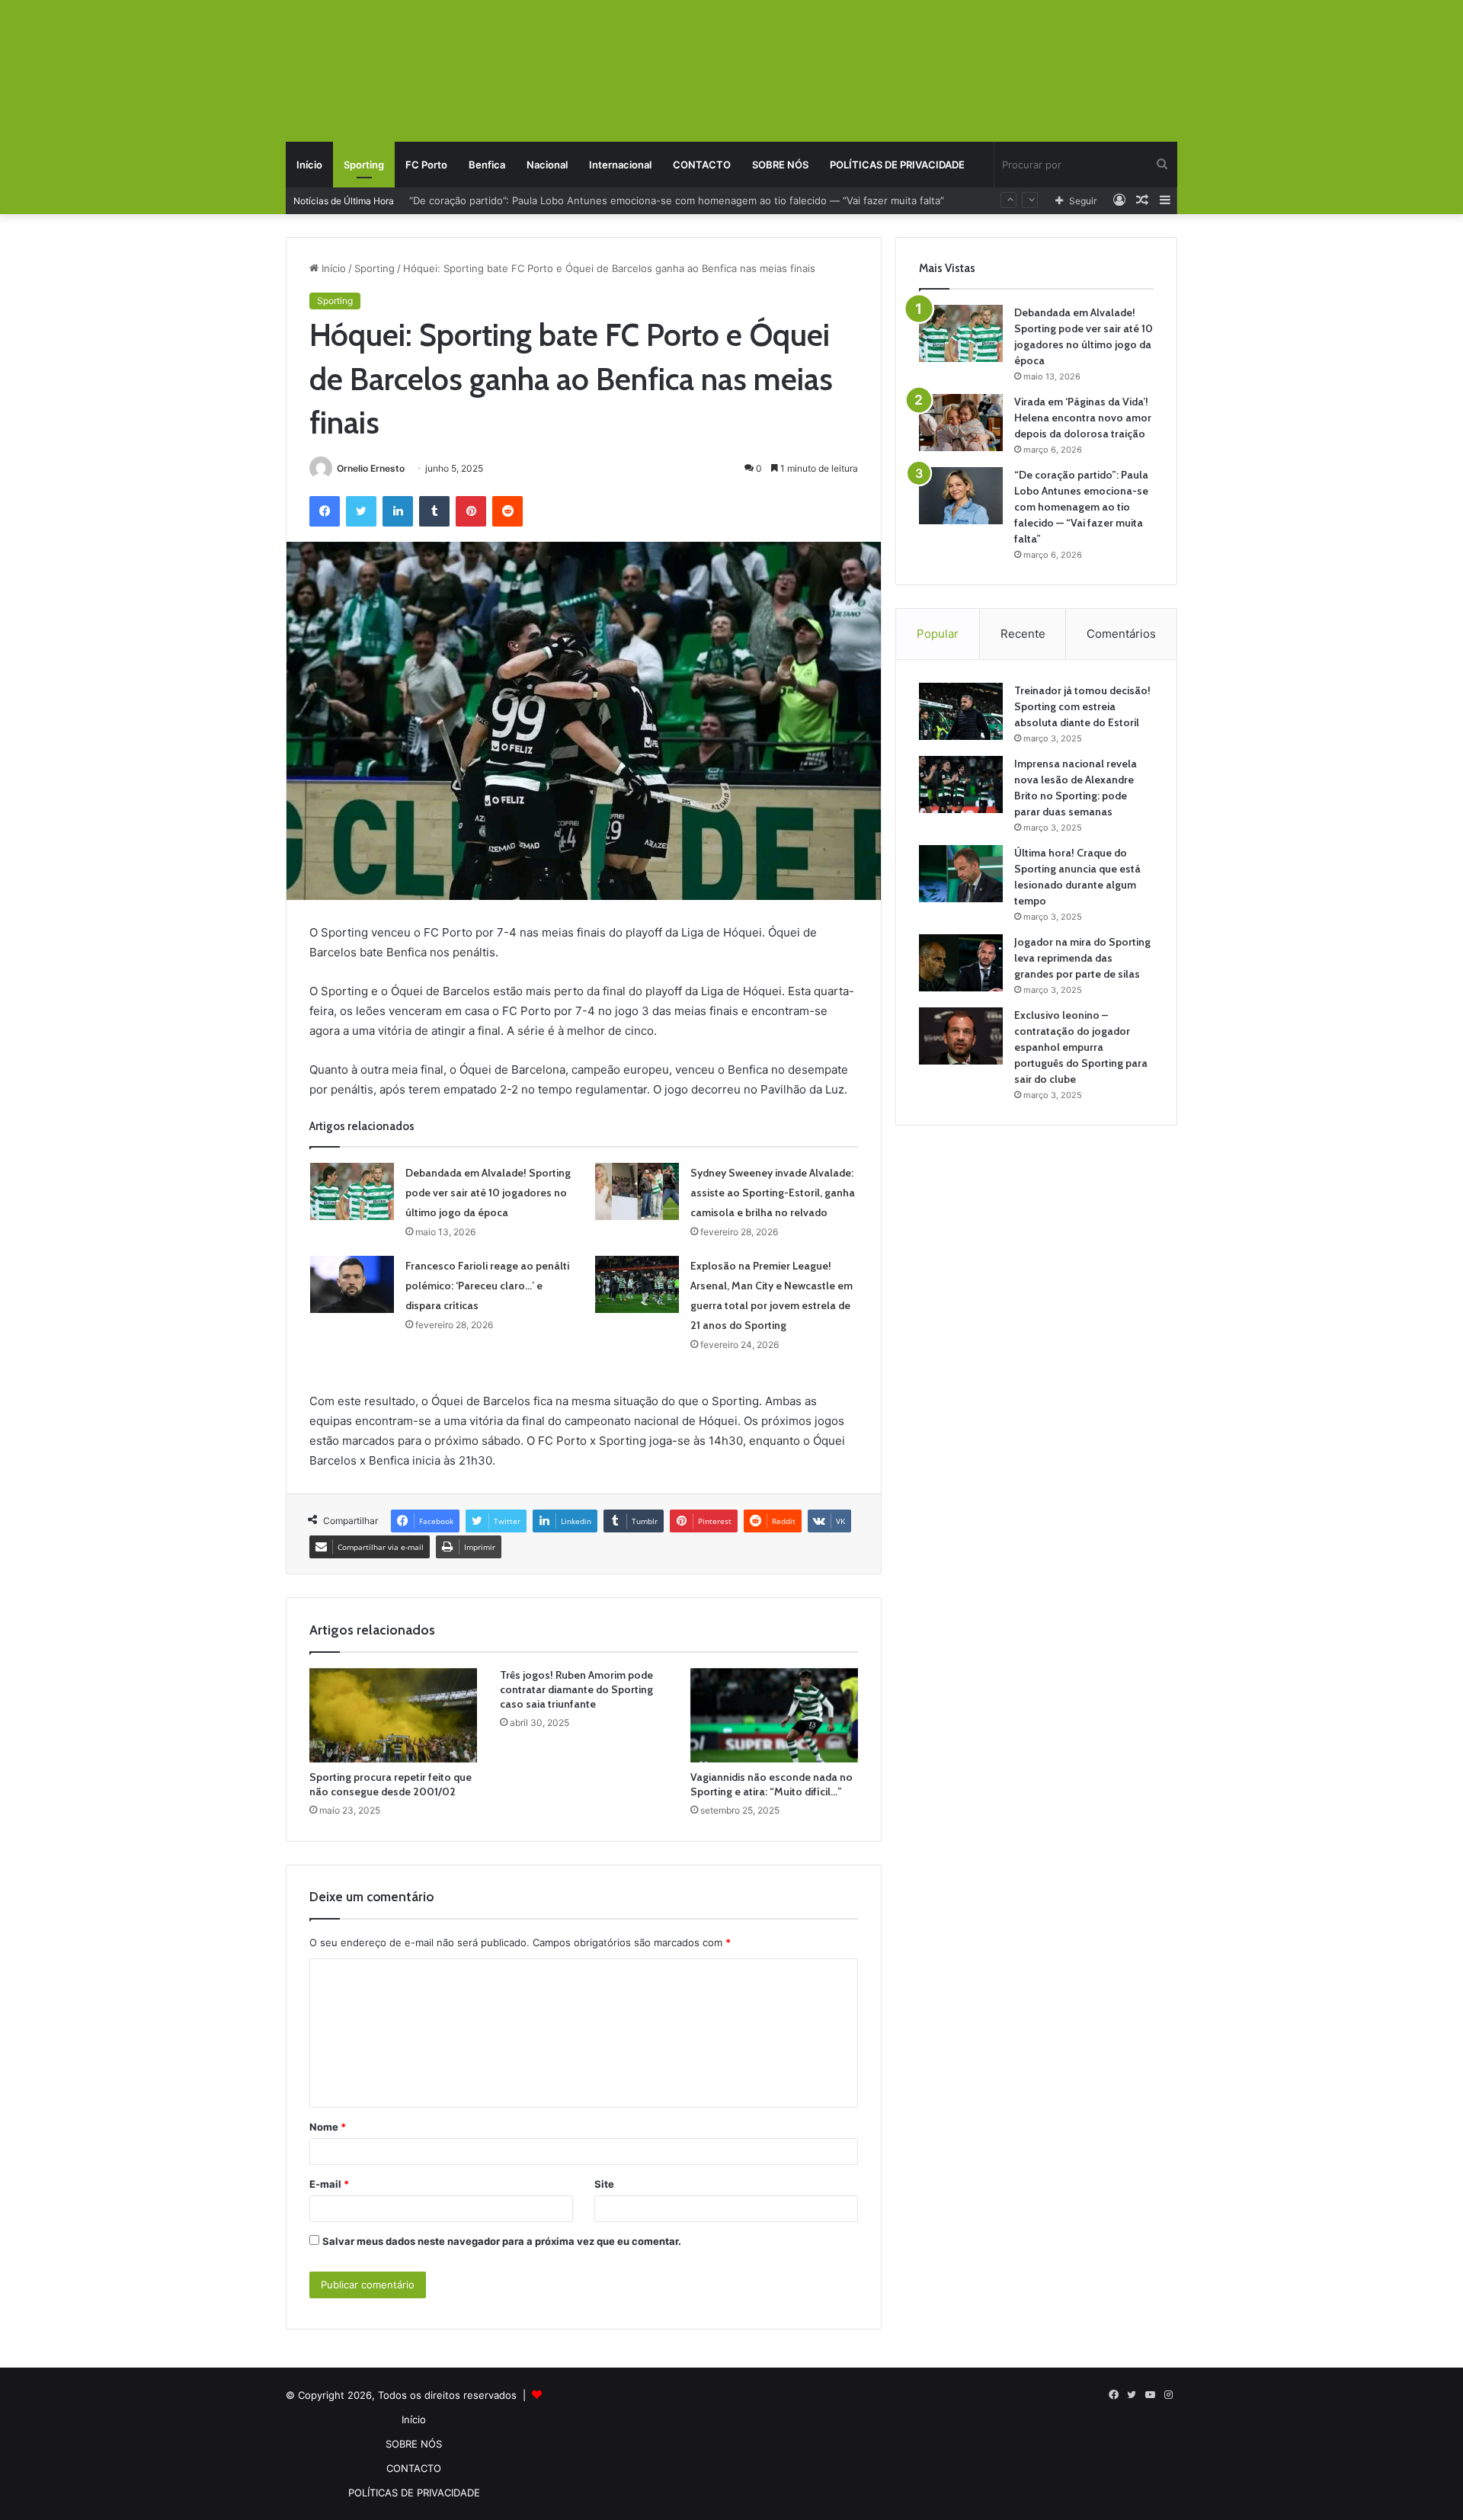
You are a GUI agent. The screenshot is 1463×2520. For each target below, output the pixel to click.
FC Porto (426, 165)
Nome (328, 2127)
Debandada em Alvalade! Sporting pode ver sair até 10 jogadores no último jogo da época (488, 1193)
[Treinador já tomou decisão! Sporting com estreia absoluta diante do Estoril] (961, 711)
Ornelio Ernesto (371, 468)
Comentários (1121, 634)
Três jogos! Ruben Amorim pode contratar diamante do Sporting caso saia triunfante (576, 1689)
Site (604, 2184)
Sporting (364, 165)
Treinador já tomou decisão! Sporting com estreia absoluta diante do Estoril (1082, 706)
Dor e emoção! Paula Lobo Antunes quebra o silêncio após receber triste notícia (600, 200)
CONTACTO (702, 165)
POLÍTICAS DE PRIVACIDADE (897, 165)
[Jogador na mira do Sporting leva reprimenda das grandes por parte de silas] (961, 963)
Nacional (547, 165)
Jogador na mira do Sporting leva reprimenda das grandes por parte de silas (1082, 958)
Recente (1023, 634)
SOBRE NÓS (780, 165)
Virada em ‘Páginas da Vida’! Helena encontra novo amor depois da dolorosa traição (1083, 418)
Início (309, 165)
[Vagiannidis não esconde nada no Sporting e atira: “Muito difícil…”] (774, 1715)
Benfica (487, 165)
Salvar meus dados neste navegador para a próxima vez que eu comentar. (502, 2241)
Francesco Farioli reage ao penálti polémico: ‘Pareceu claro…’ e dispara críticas (487, 1286)
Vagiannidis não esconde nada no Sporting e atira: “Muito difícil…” (772, 1784)
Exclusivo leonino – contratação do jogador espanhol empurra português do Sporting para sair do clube (1081, 1047)
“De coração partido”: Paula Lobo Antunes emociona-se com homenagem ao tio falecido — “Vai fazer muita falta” (1081, 507)
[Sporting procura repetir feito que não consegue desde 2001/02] (393, 1715)
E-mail (329, 2184)
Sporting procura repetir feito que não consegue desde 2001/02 (391, 1784)
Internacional (620, 165)
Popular (938, 634)
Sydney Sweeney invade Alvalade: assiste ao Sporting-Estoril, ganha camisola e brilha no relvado (773, 1193)
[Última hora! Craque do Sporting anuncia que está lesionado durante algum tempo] (961, 874)
